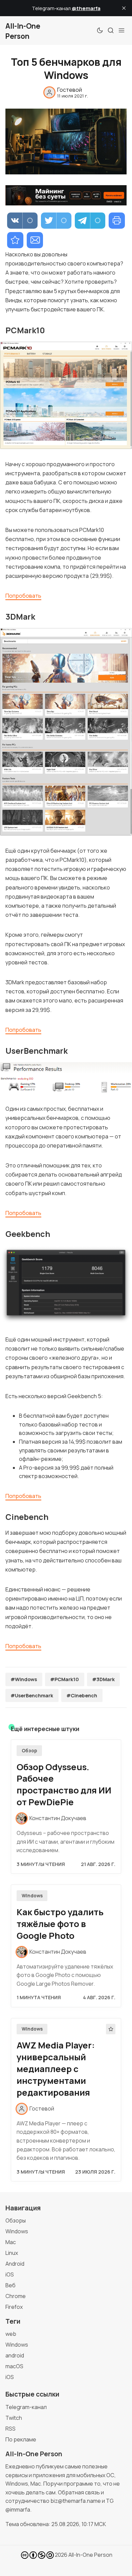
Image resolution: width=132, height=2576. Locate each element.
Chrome (16, 2296)
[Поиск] (111, 30)
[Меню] (122, 30)
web (11, 2334)
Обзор (29, 1751)
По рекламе (21, 2439)
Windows (32, 1896)
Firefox (14, 2307)
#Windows (24, 1679)
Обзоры (16, 2220)
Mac (11, 2242)
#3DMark (103, 1679)
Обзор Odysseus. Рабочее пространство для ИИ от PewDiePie (64, 1785)
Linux (12, 2253)
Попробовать (23, 596)
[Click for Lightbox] (66, 395)
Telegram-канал (26, 2407)
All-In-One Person (90, 2555)
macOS (14, 2366)
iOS (10, 2274)
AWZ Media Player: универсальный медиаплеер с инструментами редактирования (56, 2069)
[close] (124, 8)
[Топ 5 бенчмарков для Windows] (15, 240)
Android (15, 2264)
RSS (10, 2429)
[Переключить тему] (100, 30)
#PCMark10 (64, 1679)
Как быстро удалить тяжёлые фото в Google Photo (60, 1924)
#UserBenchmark (32, 1695)
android (15, 2355)
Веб (10, 2285)
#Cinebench (82, 1695)
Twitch (14, 2418)
